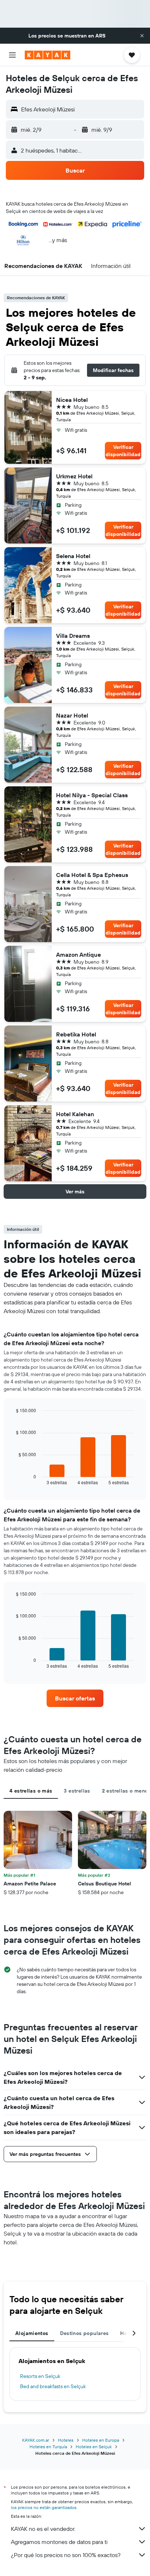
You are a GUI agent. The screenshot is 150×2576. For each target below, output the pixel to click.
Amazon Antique (78, 955)
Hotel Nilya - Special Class (92, 795)
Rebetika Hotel (76, 1034)
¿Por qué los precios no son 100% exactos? (66, 2555)
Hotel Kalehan (75, 1114)
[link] (75, 1698)
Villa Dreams (73, 636)
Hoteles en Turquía (48, 2447)
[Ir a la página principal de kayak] (48, 55)
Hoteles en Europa (101, 2440)
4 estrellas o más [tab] (31, 1791)
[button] (142, 36)
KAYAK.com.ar (36, 2440)
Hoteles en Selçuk (94, 2447)
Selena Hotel (73, 556)
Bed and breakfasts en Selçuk (53, 2386)
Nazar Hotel (72, 715)
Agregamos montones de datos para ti (59, 2542)
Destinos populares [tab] (84, 2333)
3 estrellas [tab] (77, 1791)
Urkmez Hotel (74, 476)
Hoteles (66, 2440)
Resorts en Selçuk (40, 2376)
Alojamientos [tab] (32, 2333)
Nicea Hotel (72, 400)
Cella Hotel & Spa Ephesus (92, 875)
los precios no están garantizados (44, 2507)
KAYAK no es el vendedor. (43, 2529)
